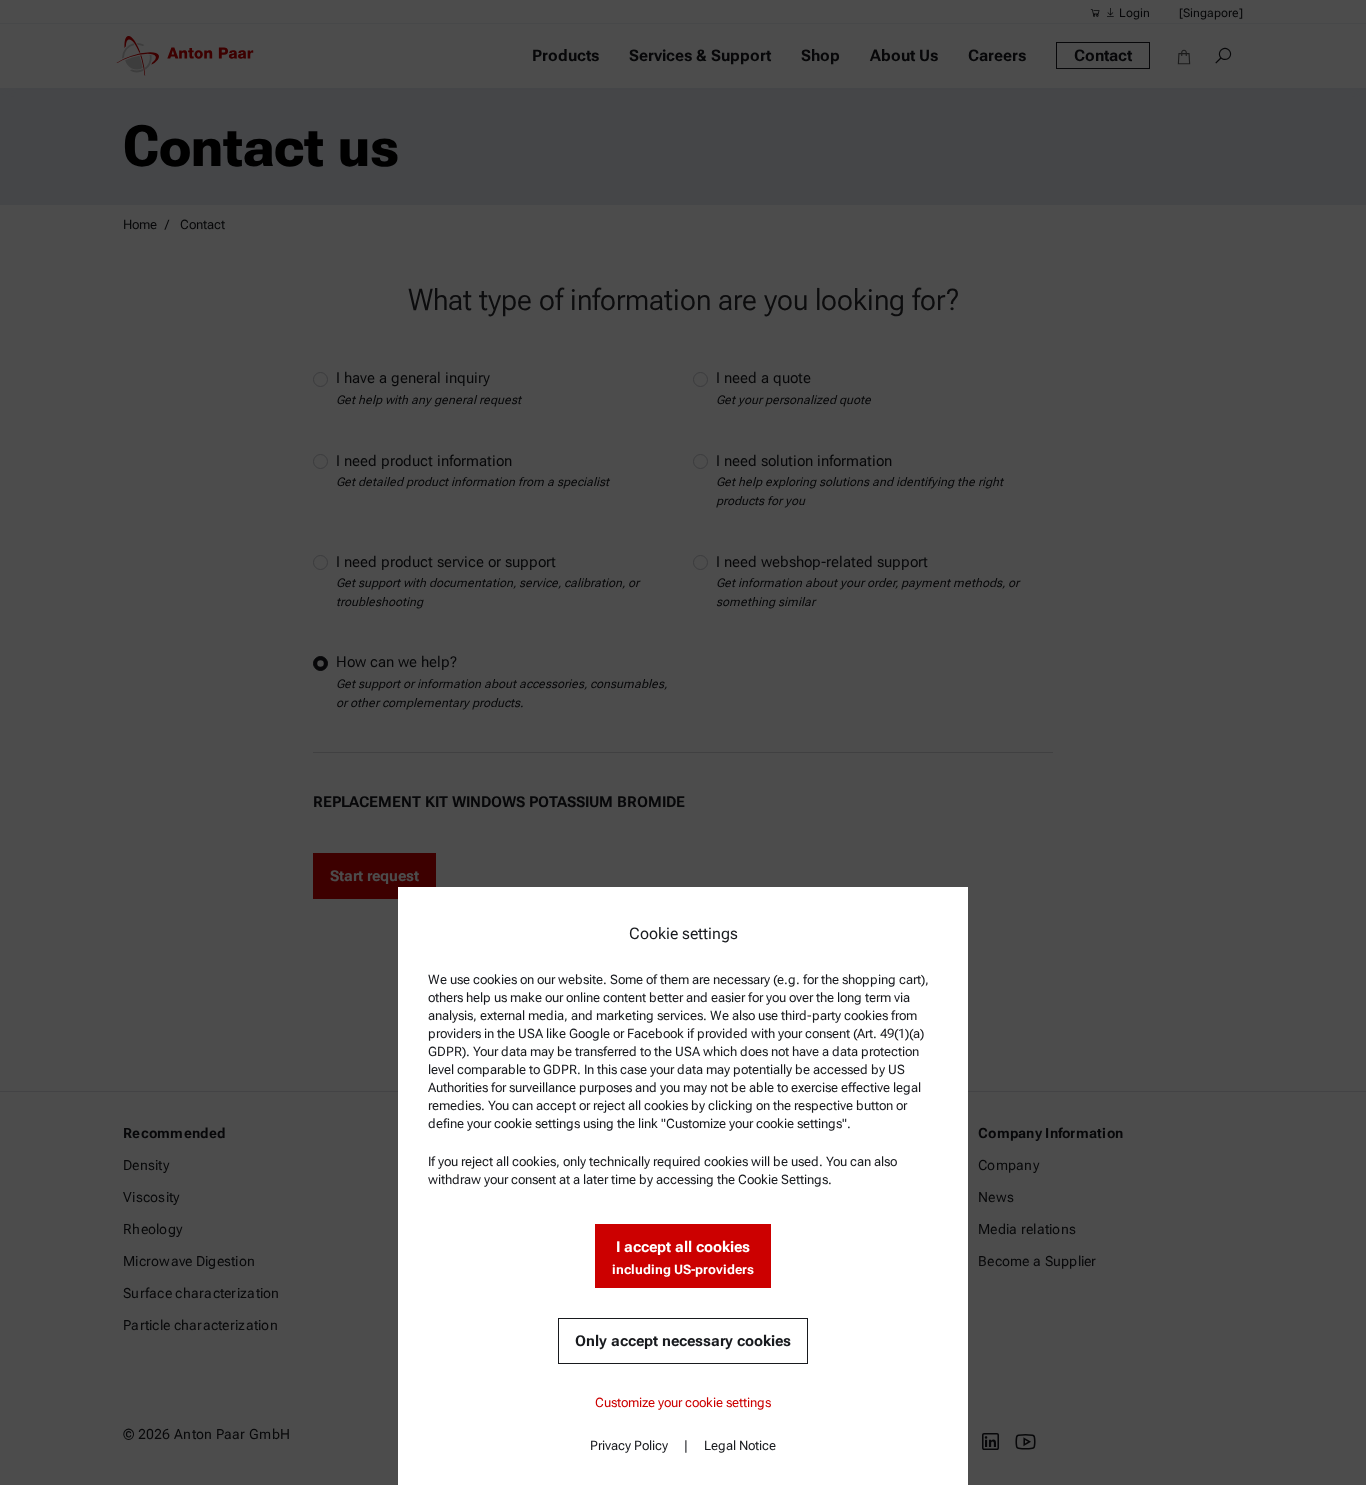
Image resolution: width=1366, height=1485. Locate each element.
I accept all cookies (683, 1257)
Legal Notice (740, 1445)
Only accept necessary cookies (683, 1341)
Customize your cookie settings (683, 1402)
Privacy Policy (629, 1445)
